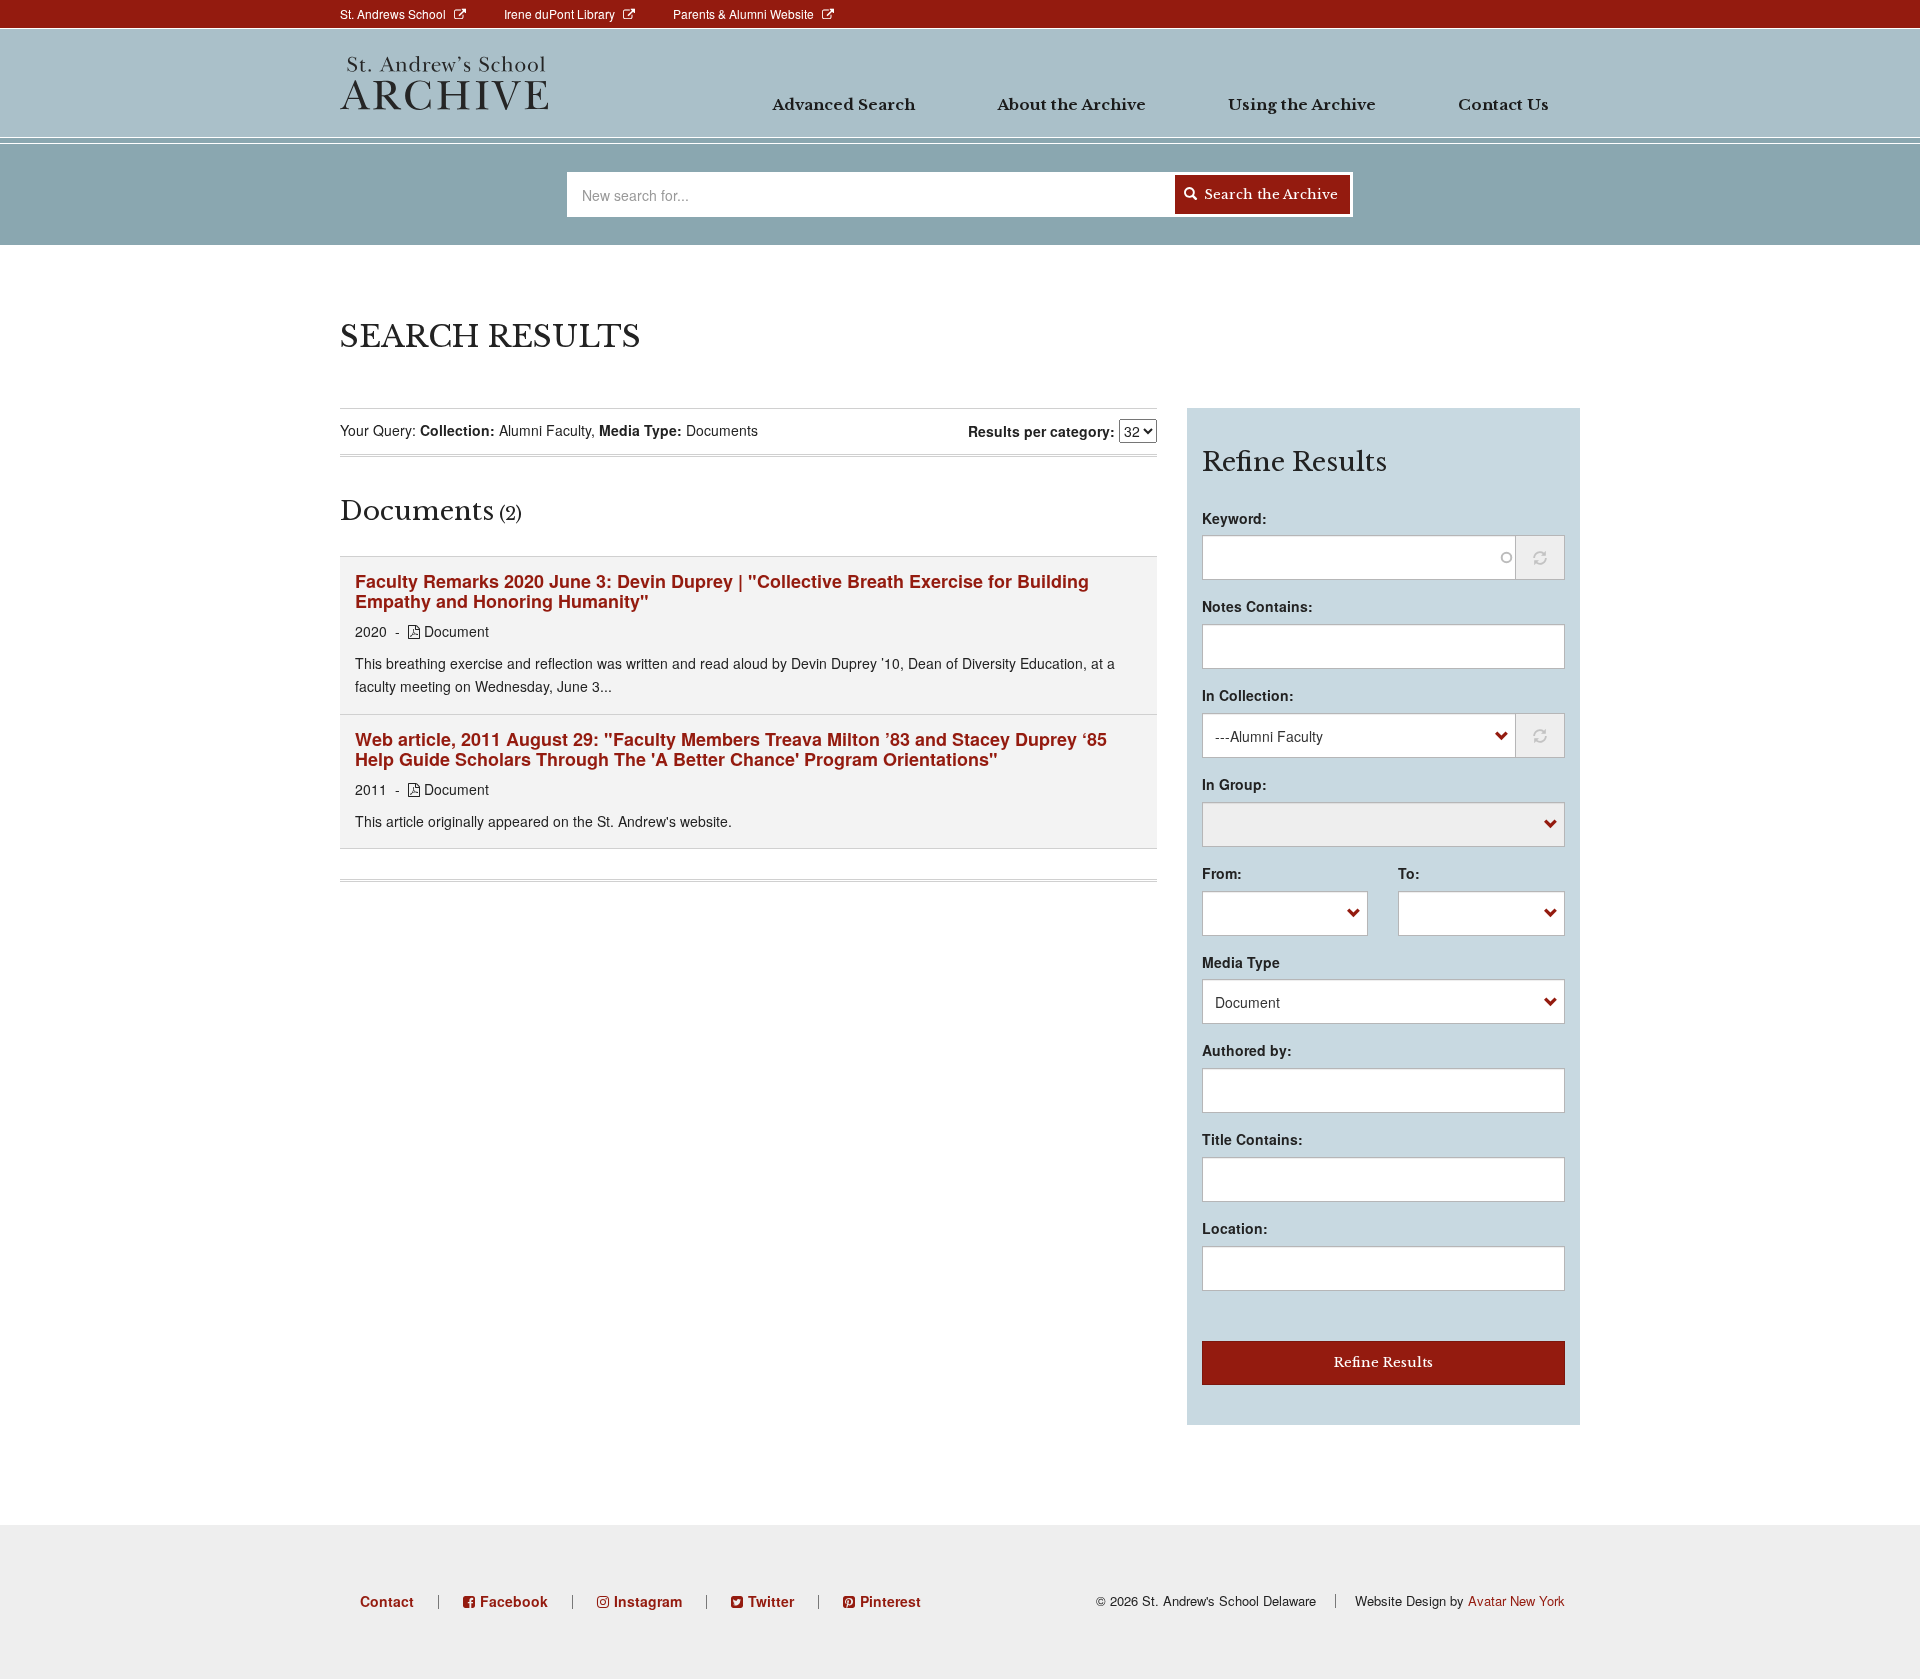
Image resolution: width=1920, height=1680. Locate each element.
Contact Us (1503, 104)
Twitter (771, 1601)
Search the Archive (1269, 194)
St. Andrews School (393, 13)
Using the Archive (1302, 104)
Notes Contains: (1257, 606)
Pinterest (890, 1601)
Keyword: (1234, 518)
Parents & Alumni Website (743, 13)
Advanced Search (843, 104)
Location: (1235, 1228)
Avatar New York (1516, 1600)
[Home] (444, 83)
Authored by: (1247, 1050)
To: (1409, 873)
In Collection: (1248, 695)
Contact (387, 1601)
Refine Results (1383, 1362)
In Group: (1234, 784)
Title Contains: (1252, 1139)
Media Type (1241, 962)
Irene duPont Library (559, 13)
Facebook (514, 1601)
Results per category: (1041, 431)
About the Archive (1071, 104)
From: (1222, 873)
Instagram (648, 1601)
